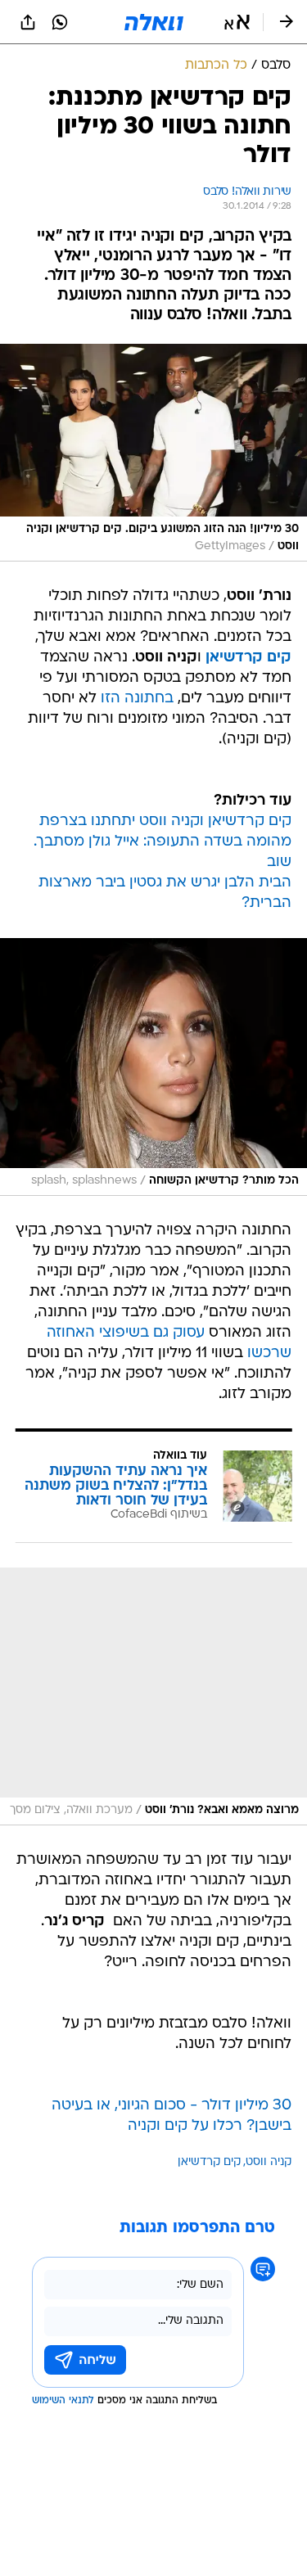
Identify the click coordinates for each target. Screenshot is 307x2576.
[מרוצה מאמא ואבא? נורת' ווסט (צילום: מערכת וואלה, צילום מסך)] (153, 1696)
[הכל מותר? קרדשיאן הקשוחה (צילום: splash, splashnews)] (153, 1067)
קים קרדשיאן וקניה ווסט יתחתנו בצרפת (165, 821)
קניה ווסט (269, 2162)
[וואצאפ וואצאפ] (60, 22)
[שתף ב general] (28, 22)
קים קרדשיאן (209, 2162)
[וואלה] (154, 22)
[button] (237, 22)
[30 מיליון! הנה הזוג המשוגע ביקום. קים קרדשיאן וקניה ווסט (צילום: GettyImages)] (153, 453)
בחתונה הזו (137, 699)
